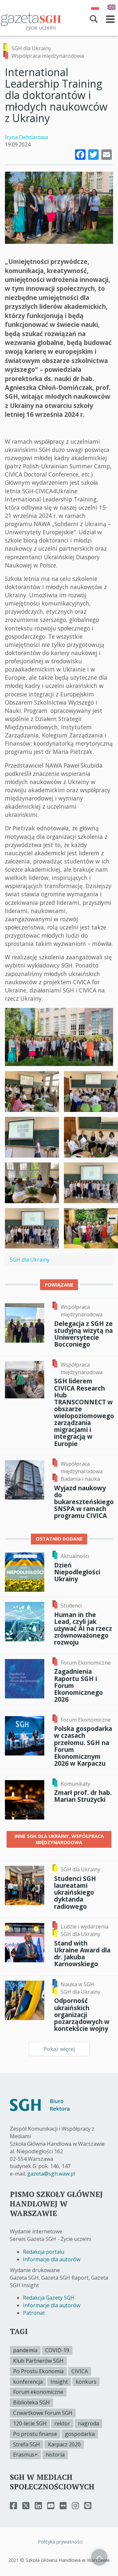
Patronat (34, 2313)
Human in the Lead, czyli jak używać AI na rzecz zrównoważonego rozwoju (83, 1629)
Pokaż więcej (59, 2049)
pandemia (25, 2350)
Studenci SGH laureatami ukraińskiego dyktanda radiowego (75, 1892)
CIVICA (80, 2371)
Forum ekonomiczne (38, 2392)
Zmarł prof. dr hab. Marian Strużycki (83, 1796)
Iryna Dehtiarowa (26, 137)
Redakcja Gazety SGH (49, 2298)
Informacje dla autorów (52, 2259)
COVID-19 (57, 2350)
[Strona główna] (31, 19)
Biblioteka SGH (31, 2402)
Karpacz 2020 (64, 2444)
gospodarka (80, 2434)
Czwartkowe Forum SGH (43, 2413)
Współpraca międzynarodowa (48, 56)
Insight (59, 2382)
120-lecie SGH (30, 2423)
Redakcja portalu (44, 2252)
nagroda (88, 2423)
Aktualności (75, 1556)
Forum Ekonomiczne (86, 1663)
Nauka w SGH (77, 1984)
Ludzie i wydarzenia (85, 1927)
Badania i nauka (80, 1479)
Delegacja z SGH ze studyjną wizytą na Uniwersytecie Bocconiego (83, 1334)
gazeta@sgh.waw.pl (51, 2174)
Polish (95, 7)
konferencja (28, 2382)
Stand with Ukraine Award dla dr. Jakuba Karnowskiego (82, 1953)
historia (55, 2455)
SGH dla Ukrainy (31, 48)
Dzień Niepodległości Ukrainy (77, 1572)
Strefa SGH (27, 2444)
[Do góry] (99, 2557)
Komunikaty (75, 1784)
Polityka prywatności (60, 2542)
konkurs (86, 2382)
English (111, 7)
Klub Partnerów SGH (38, 2361)
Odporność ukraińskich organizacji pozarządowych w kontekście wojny (82, 2014)
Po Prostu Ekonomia (38, 2371)
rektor (62, 2423)
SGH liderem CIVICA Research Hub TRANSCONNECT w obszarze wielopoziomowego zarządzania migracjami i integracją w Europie (84, 1412)
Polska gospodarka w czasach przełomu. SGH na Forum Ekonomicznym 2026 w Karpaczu (83, 1746)
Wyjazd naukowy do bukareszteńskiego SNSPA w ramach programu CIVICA (84, 1502)
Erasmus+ (25, 2455)
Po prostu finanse (35, 2434)
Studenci (71, 1606)
